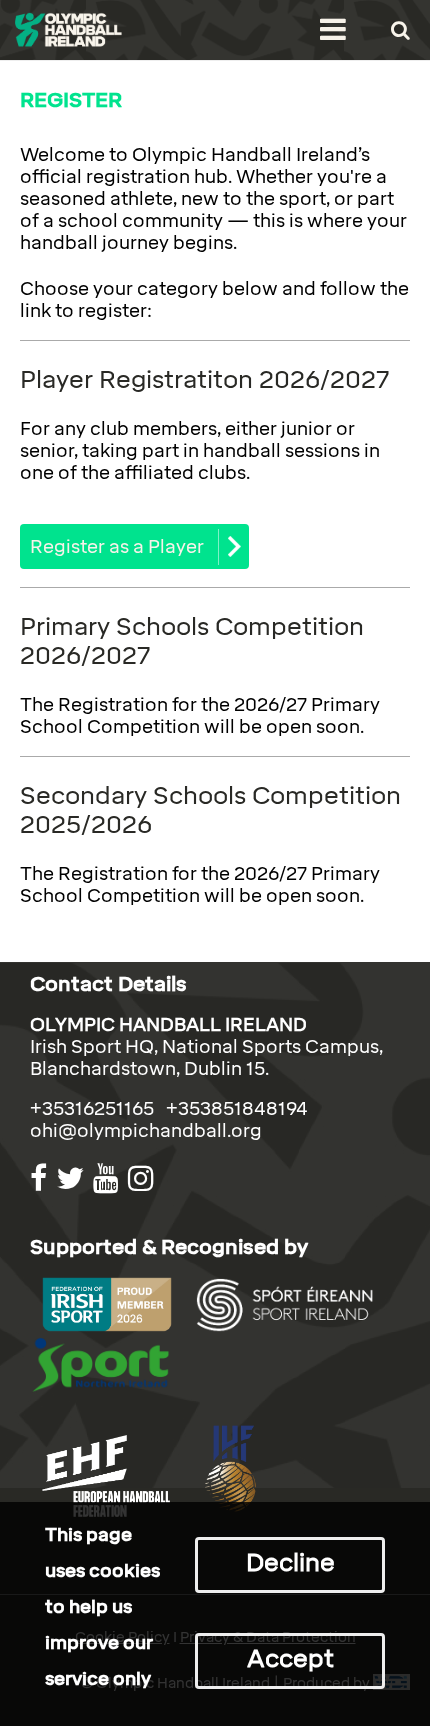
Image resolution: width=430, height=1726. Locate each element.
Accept (290, 1658)
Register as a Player (117, 547)
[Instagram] (143, 1178)
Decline (290, 1562)
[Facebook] (41, 1178)
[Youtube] (108, 1178)
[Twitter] (72, 1178)
